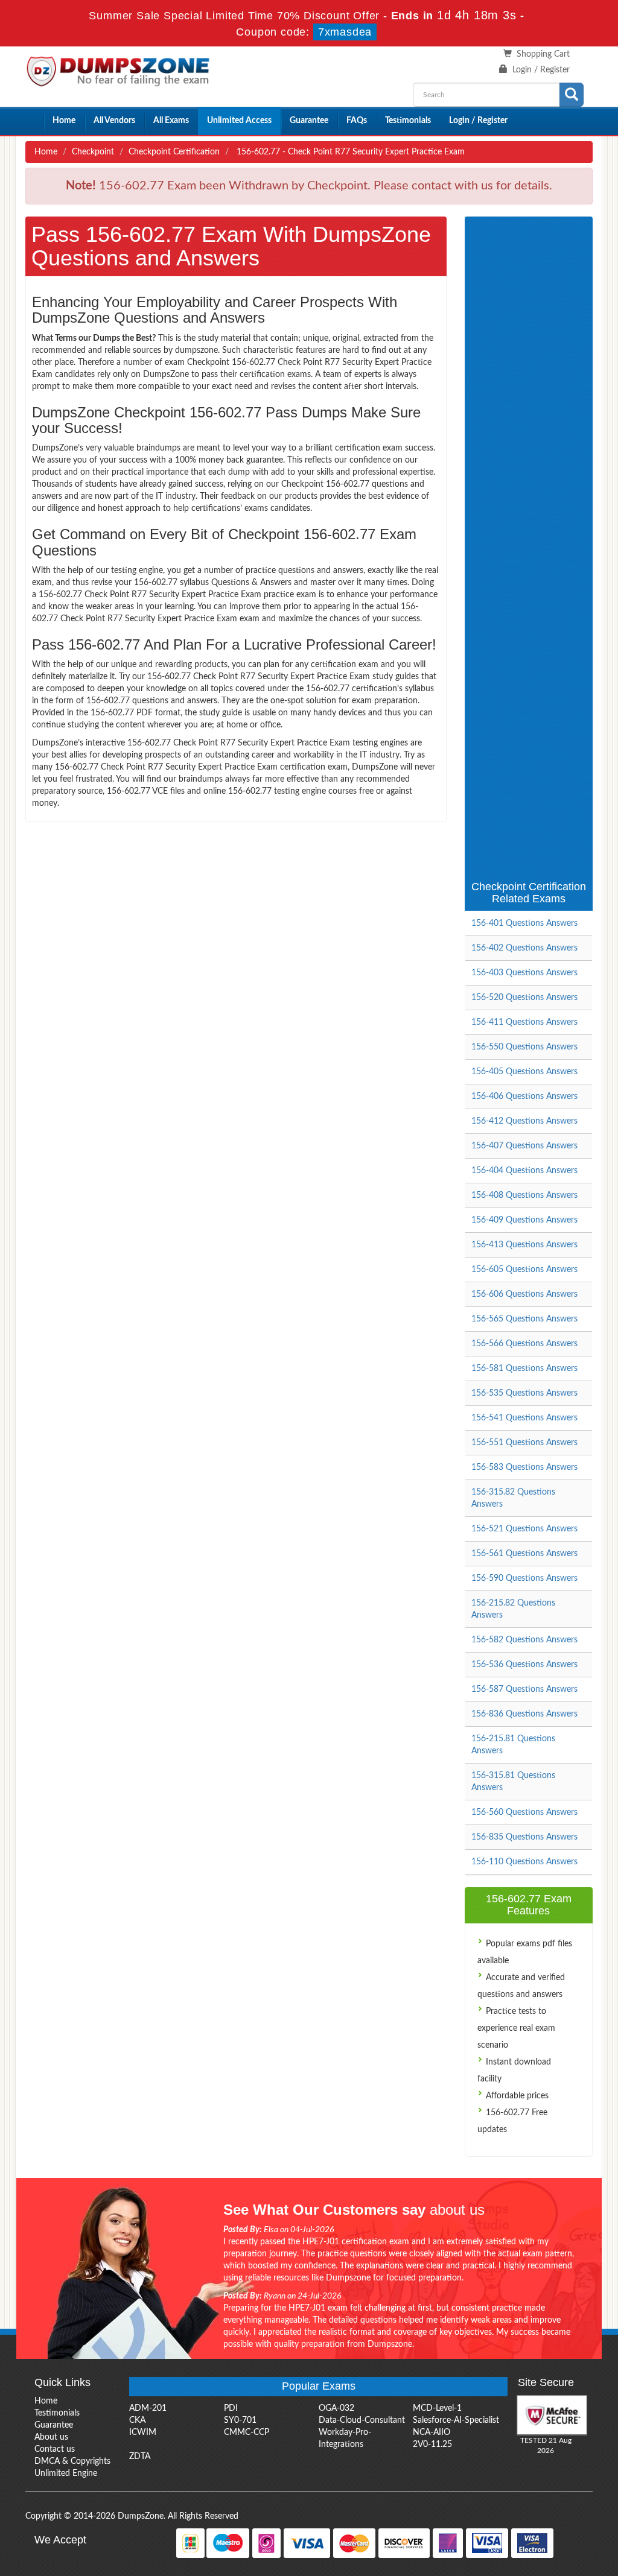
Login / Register (541, 70)
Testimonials (408, 121)
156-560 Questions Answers (524, 1812)
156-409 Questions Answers (524, 1220)
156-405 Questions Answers (524, 1072)
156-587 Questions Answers (524, 1689)
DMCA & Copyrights (72, 2461)
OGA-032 (336, 2408)
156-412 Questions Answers (524, 1121)
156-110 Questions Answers (524, 1862)
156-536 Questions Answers (524, 1665)
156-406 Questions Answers (524, 1097)
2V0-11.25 (432, 2445)
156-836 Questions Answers (524, 1714)
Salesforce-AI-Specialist (456, 2420)
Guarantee (309, 121)
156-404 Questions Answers (524, 1171)
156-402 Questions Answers (524, 948)
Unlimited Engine (66, 2473)
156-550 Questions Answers (524, 1047)
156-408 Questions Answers (524, 1195)
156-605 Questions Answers (524, 1270)
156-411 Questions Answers (524, 1022)
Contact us (55, 2449)
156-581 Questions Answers (524, 1369)
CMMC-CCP (247, 2432)
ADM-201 (148, 2408)
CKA (137, 2420)
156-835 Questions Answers (524, 1837)
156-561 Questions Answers (524, 1554)
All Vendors (114, 121)
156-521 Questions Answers (524, 1529)
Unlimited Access (239, 121)
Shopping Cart (543, 54)
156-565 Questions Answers (524, 1319)
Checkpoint (93, 152)
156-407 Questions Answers (524, 1146)
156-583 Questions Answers (524, 1467)
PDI (231, 2408)
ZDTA (140, 2457)
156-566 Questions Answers (524, 1344)
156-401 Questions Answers (524, 923)
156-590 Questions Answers (524, 1578)
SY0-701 (240, 2420)
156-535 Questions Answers (524, 1393)
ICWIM (143, 2432)
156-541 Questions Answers (524, 1418)
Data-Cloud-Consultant (362, 2420)
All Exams (171, 121)
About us (51, 2437)
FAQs (357, 121)
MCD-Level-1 (437, 2408)
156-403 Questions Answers (524, 973)
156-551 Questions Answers (524, 1443)
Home (64, 121)
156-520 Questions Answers (524, 998)
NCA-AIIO (432, 2432)
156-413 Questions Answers (524, 1245)
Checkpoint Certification (174, 152)
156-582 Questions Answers (524, 1640)
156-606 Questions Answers (524, 1294)
